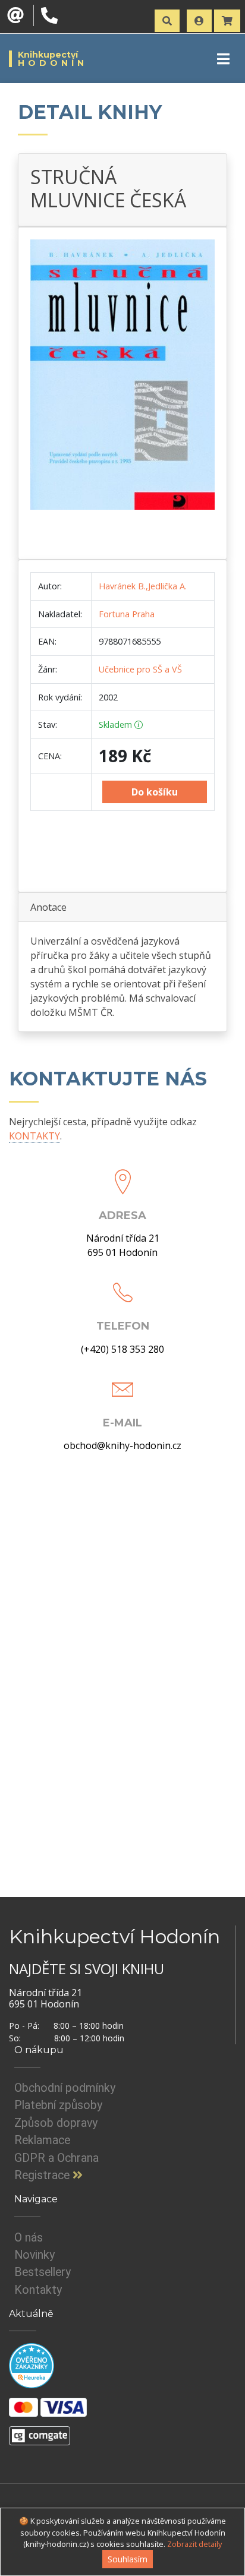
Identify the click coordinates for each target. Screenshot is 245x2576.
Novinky (34, 2255)
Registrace (43, 2175)
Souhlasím (128, 2559)
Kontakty (38, 2290)
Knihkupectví (53, 59)
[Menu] (223, 59)
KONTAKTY (34, 1136)
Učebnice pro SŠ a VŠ (140, 669)
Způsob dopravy (56, 2123)
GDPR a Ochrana (56, 2158)
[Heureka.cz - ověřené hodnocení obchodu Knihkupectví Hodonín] (32, 2366)
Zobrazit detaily (194, 2544)
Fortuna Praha (127, 614)
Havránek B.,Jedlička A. (143, 586)
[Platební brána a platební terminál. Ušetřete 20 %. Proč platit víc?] (40, 2431)
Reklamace (42, 2140)
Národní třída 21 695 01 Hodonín (123, 1245)
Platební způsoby (58, 2105)
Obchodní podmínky (65, 2088)
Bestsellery (43, 2272)
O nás (29, 2238)
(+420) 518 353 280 (122, 1349)
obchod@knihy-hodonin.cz (122, 1445)
